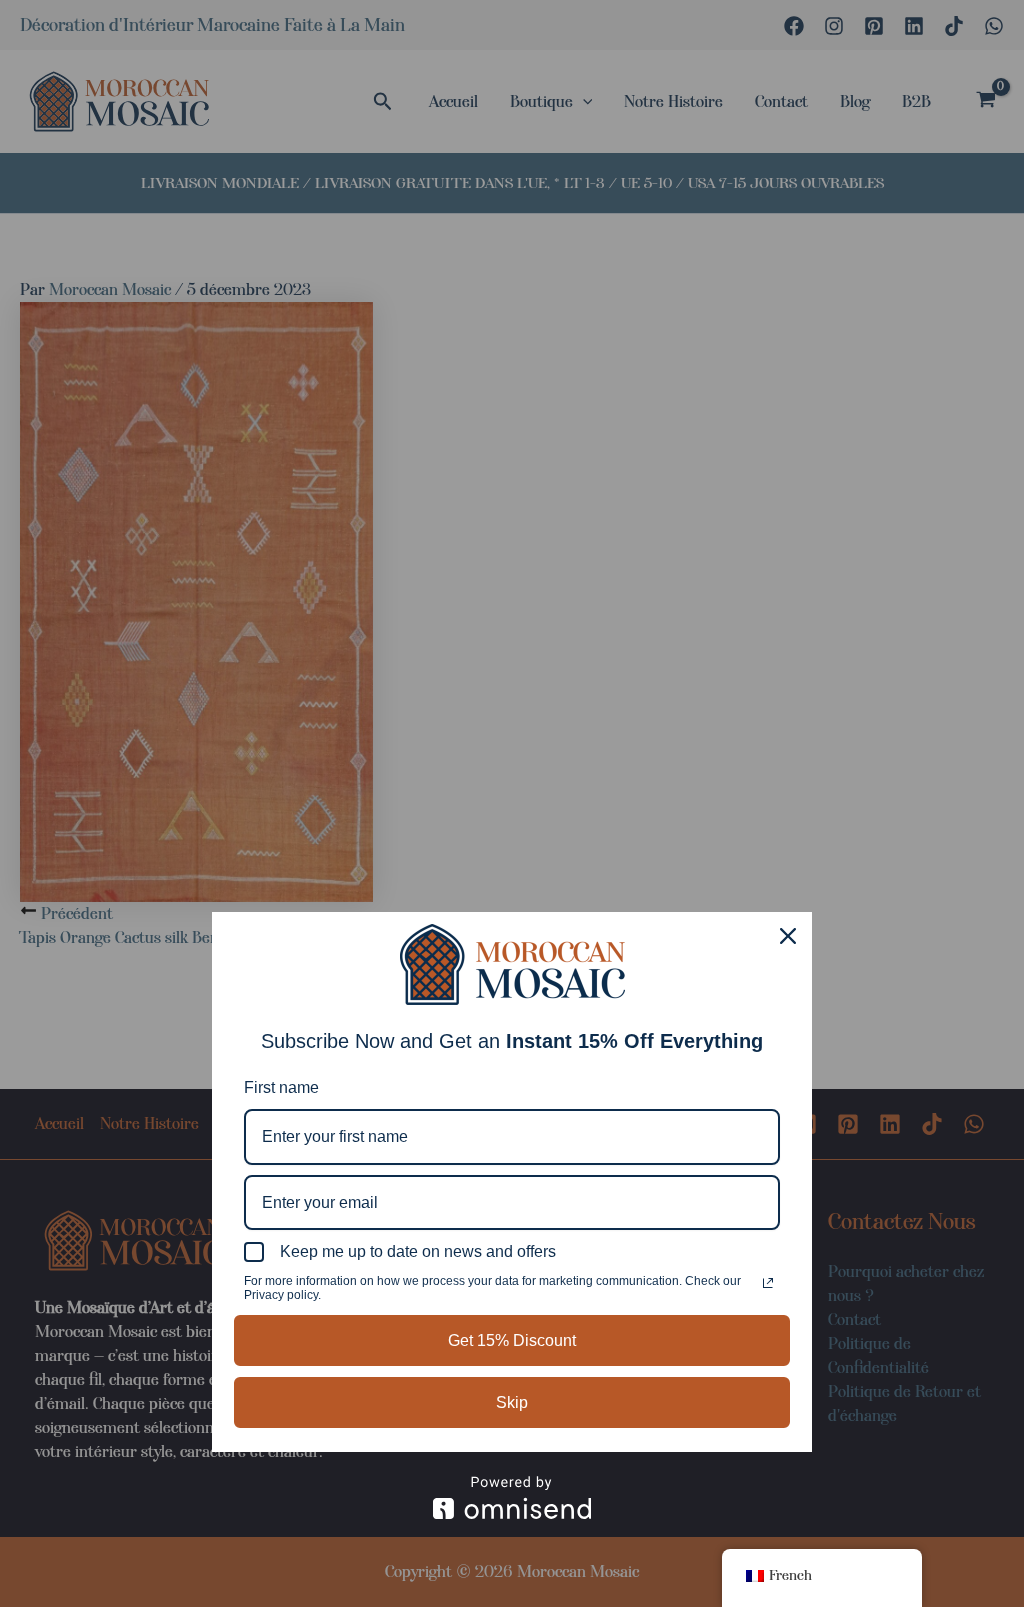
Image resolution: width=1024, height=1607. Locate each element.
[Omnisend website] (512, 1497)
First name (281, 1087)
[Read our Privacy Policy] (768, 1283)
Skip (512, 1402)
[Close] (788, 936)
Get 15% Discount (512, 1340)
